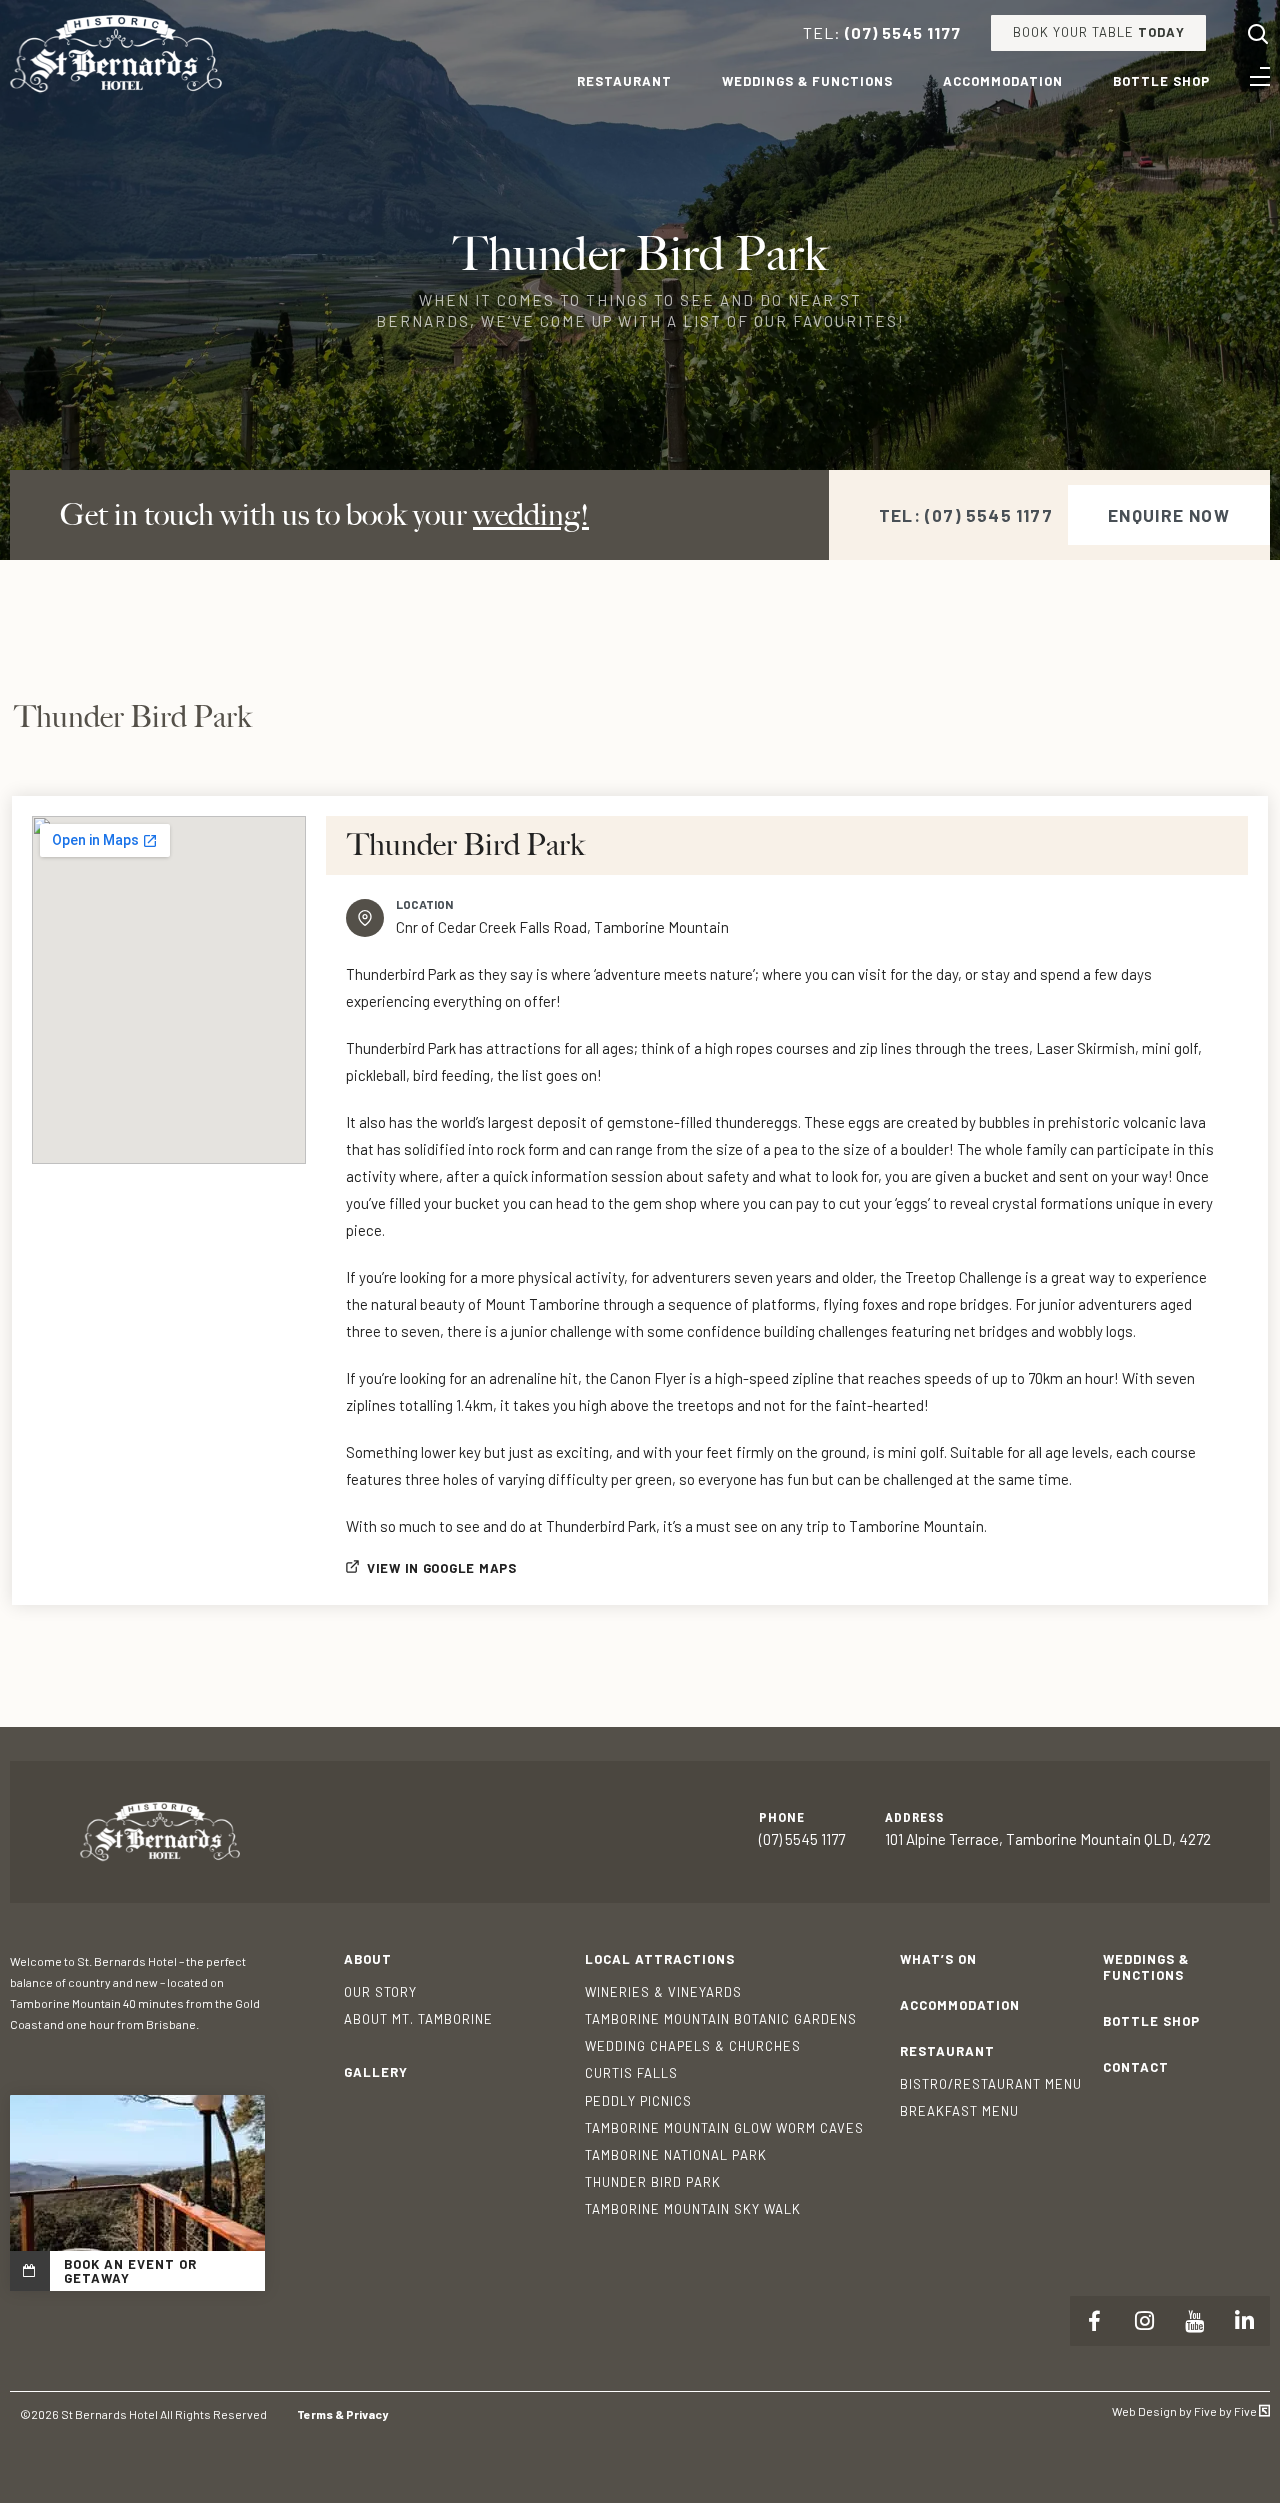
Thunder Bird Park (653, 2182)
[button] (1169, 515)
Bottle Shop (1161, 81)
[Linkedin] (1245, 2321)
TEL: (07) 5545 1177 (966, 515)
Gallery (376, 2072)
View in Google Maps (442, 1568)
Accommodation (1003, 81)
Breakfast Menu (959, 2111)
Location (424, 904)
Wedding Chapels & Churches (693, 2046)
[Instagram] (1145, 2321)
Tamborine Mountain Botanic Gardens (721, 2019)
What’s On (938, 1959)
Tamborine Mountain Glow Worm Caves (724, 2128)
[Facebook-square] (1095, 2321)
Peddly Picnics (638, 2101)
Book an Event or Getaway (130, 2271)
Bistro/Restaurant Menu (991, 2084)
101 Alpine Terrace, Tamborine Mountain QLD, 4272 (1048, 1839)
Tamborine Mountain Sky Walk (693, 2209)
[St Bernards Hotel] (116, 88)
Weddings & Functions (807, 81)
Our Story (380, 1992)
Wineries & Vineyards (663, 1992)
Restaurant (624, 81)
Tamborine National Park (676, 2155)
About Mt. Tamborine (418, 2019)
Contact (1136, 2067)
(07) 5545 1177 (903, 32)
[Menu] (1260, 77)
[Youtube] (1195, 2321)
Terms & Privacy (342, 2414)
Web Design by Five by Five (1185, 2411)
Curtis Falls (631, 2073)
